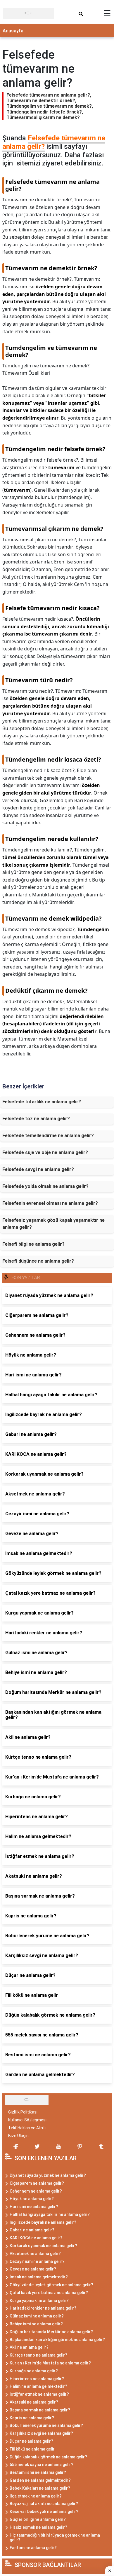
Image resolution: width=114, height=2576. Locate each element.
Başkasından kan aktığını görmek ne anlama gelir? (57, 2340)
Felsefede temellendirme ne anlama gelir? (48, 1136)
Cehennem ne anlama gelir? (36, 2191)
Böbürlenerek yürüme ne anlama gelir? (46, 2425)
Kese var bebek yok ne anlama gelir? (44, 2512)
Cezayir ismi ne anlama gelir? (37, 2261)
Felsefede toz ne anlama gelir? (36, 1119)
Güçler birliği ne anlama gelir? (38, 2519)
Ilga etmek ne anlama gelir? (36, 2496)
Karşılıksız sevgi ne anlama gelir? (41, 2433)
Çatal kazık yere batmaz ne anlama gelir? (49, 2293)
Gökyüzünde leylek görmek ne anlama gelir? (51, 2285)
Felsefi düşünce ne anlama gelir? (38, 1261)
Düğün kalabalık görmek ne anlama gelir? (48, 2457)
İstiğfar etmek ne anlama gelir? (39, 2394)
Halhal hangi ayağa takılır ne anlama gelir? (50, 2214)
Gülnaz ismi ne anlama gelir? (37, 2316)
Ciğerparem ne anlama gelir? (37, 2183)
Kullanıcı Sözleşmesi (27, 2120)
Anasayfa (13, 31)
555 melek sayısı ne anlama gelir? (42, 2465)
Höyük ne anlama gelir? (32, 2199)
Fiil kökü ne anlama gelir (32, 2449)
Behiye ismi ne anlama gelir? (36, 2324)
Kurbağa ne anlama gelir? (34, 2371)
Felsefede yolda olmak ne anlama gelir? (45, 1186)
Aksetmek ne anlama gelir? (35, 2254)
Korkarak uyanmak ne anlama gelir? (43, 2246)
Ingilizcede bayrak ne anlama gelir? (43, 2222)
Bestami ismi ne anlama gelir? (38, 2472)
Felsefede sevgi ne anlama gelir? (38, 1169)
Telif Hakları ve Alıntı (27, 2128)
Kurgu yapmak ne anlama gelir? (39, 2301)
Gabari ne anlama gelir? (32, 2230)
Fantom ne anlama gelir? (33, 2548)
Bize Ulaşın (18, 2136)
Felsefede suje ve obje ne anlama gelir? (45, 1152)
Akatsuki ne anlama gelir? (34, 2402)
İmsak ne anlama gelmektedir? (39, 2277)
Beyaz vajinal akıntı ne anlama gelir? (44, 2504)
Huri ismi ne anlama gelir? (34, 2207)
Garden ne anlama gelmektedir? (40, 2480)
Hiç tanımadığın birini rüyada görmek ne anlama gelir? (55, 2538)
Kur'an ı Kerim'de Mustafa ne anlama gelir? (50, 2363)
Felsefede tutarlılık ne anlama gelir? (42, 1102)
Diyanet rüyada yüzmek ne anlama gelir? (48, 2175)
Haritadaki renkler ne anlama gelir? (43, 2308)
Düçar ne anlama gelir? (31, 2441)
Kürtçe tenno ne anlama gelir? (38, 2355)
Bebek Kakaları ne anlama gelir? (40, 2488)
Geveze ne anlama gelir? (33, 2269)
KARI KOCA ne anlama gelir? (36, 2238)
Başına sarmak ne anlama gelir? (40, 2410)
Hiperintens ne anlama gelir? (37, 2379)
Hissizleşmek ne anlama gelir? (38, 2527)
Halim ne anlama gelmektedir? (38, 2386)
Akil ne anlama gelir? (29, 2347)
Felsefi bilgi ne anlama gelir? (33, 1244)
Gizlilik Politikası (23, 2112)
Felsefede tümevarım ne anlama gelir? (54, 142)
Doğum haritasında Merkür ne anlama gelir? (51, 2332)
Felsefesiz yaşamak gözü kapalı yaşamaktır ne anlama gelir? (53, 1224)
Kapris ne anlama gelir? (32, 2418)
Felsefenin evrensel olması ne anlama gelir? (50, 1203)
